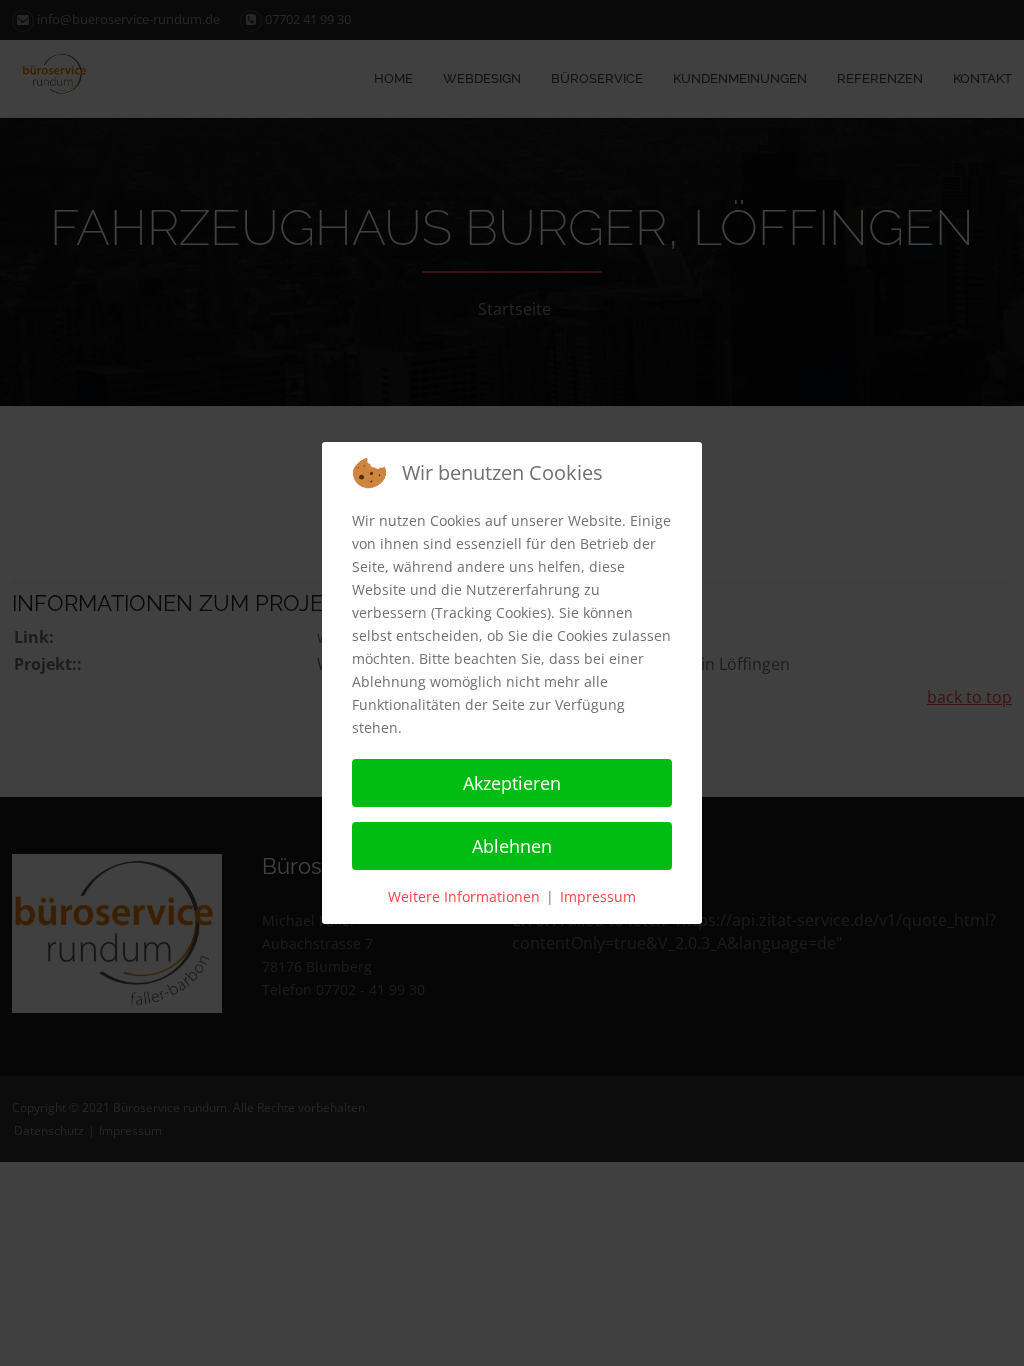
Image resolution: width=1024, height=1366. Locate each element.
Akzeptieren (512, 783)
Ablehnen (512, 846)
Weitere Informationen (464, 896)
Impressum (598, 896)
